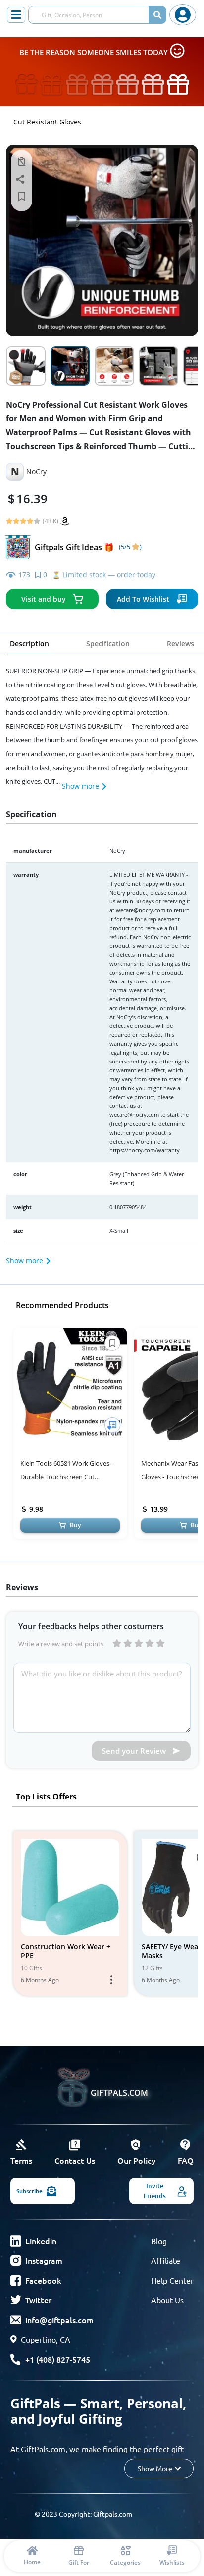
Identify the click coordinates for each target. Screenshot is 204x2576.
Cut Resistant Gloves (47, 122)
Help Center (172, 2280)
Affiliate (166, 2260)
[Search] (157, 15)
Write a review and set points (61, 1644)
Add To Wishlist (143, 599)
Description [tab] (29, 643)
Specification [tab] (108, 643)
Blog (159, 2241)
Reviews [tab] (180, 643)
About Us (167, 2300)
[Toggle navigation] (16, 15)
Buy (75, 1525)
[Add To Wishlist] (112, 1425)
